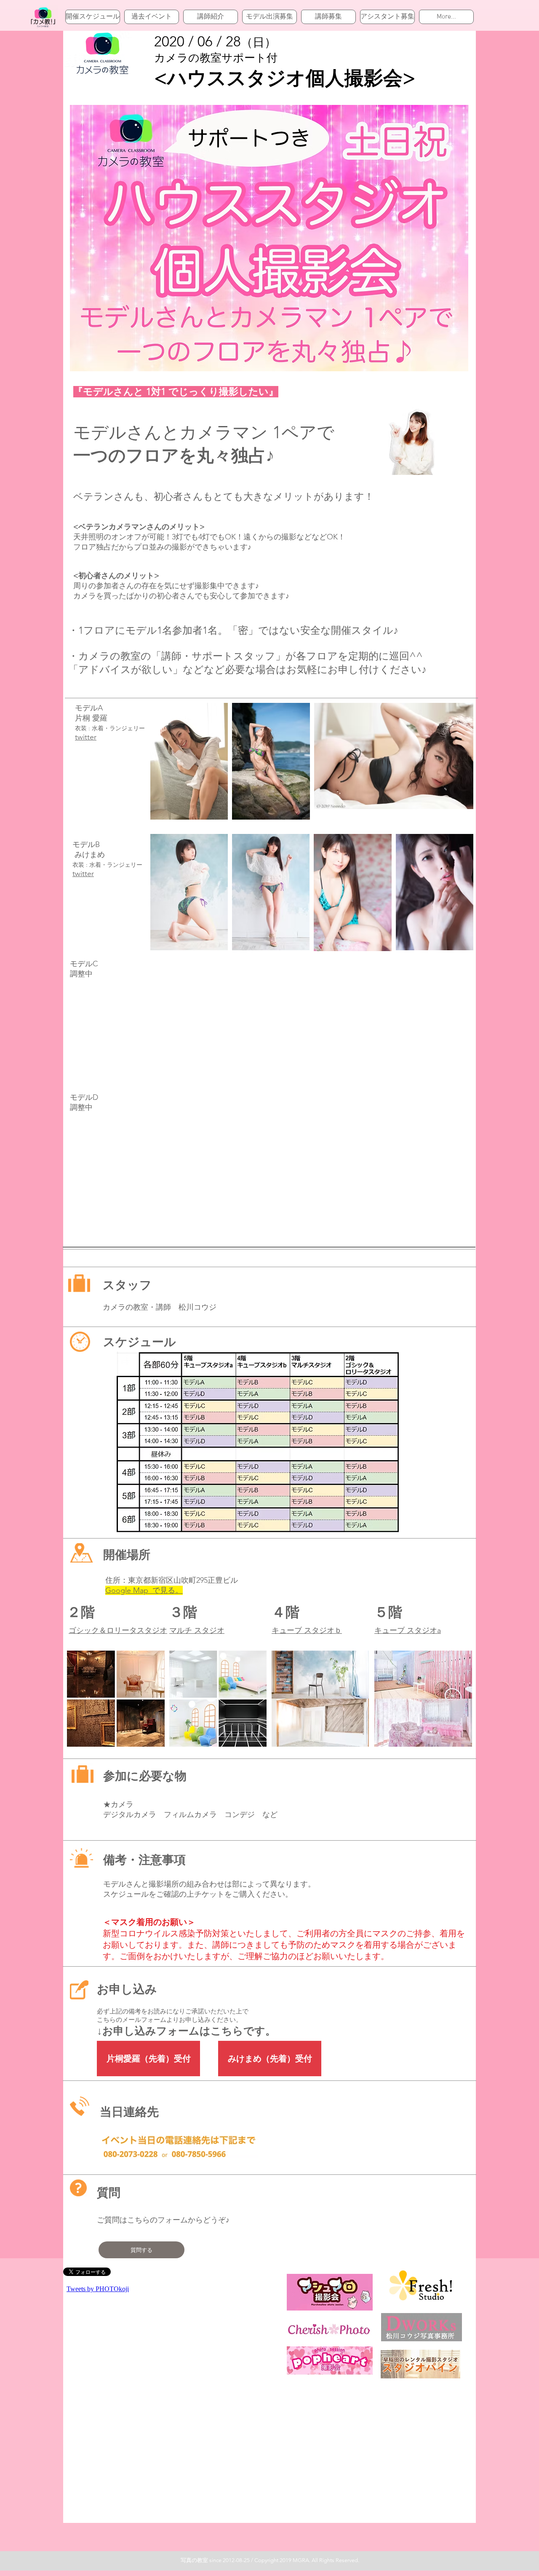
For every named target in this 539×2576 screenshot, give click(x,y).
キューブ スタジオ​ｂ (307, 1630)
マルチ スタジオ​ (197, 1630)
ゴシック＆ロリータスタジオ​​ (118, 1630)
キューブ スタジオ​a (408, 1630)
